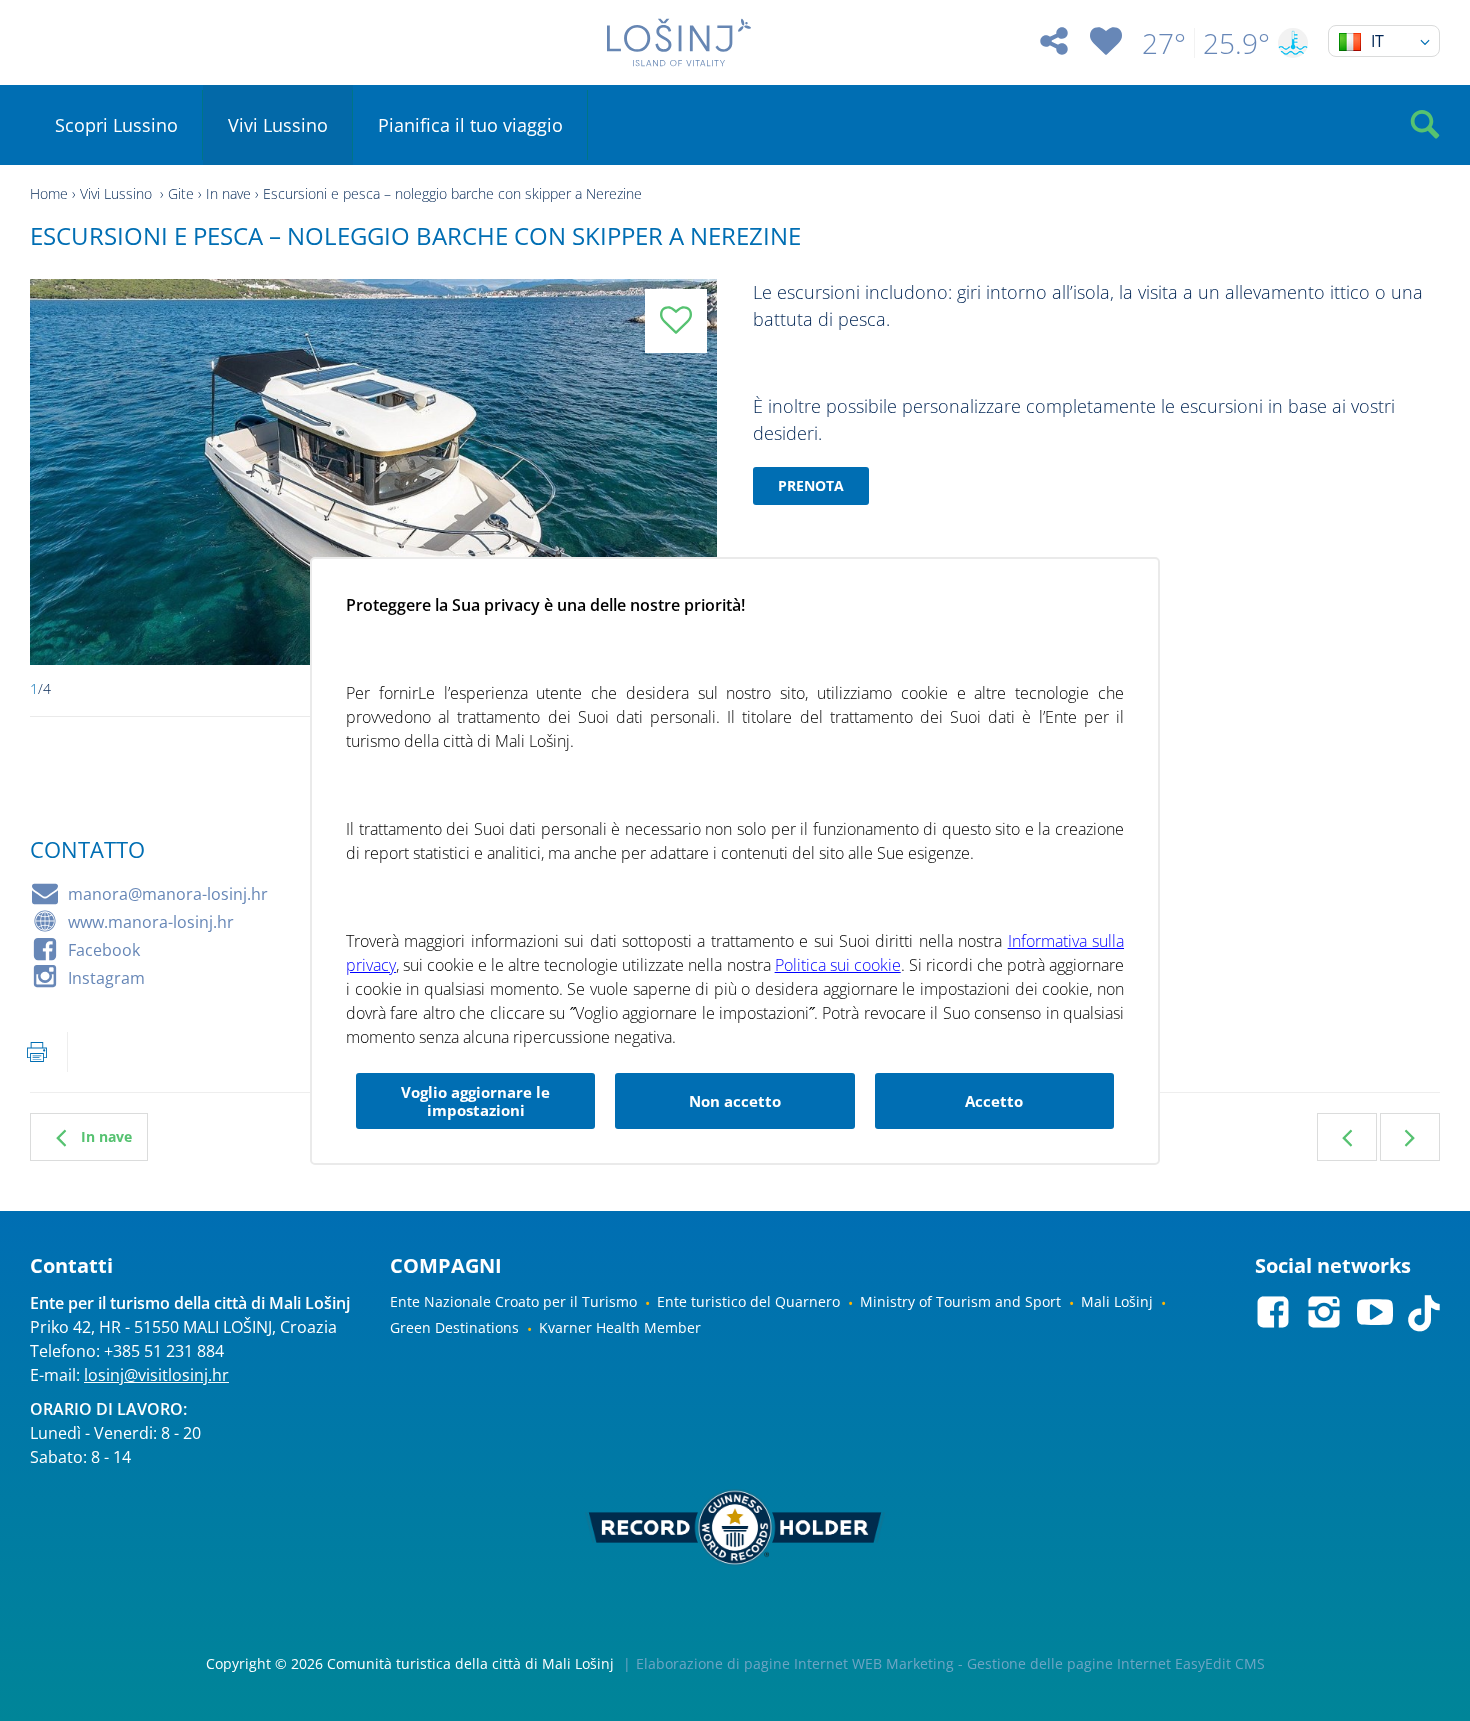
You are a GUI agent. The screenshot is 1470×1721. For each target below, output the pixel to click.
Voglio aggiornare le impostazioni (475, 1101)
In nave (228, 193)
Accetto (994, 1101)
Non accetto (735, 1101)
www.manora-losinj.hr (151, 922)
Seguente (1410, 1137)
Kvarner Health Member (620, 1327)
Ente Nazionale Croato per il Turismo (513, 1301)
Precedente (1347, 1137)
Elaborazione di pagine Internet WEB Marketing (795, 1663)
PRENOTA (811, 485)
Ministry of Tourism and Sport (960, 1301)
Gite (181, 193)
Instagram (106, 978)
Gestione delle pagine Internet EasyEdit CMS (1116, 1663)
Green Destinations (454, 1327)
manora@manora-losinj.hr (168, 894)
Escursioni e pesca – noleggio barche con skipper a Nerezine (452, 193)
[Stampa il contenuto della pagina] (37, 1052)
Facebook (104, 950)
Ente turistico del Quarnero (748, 1301)
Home (49, 193)
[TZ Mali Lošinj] (679, 42)
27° (1164, 43)
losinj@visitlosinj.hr (156, 1375)
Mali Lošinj (1117, 1301)
